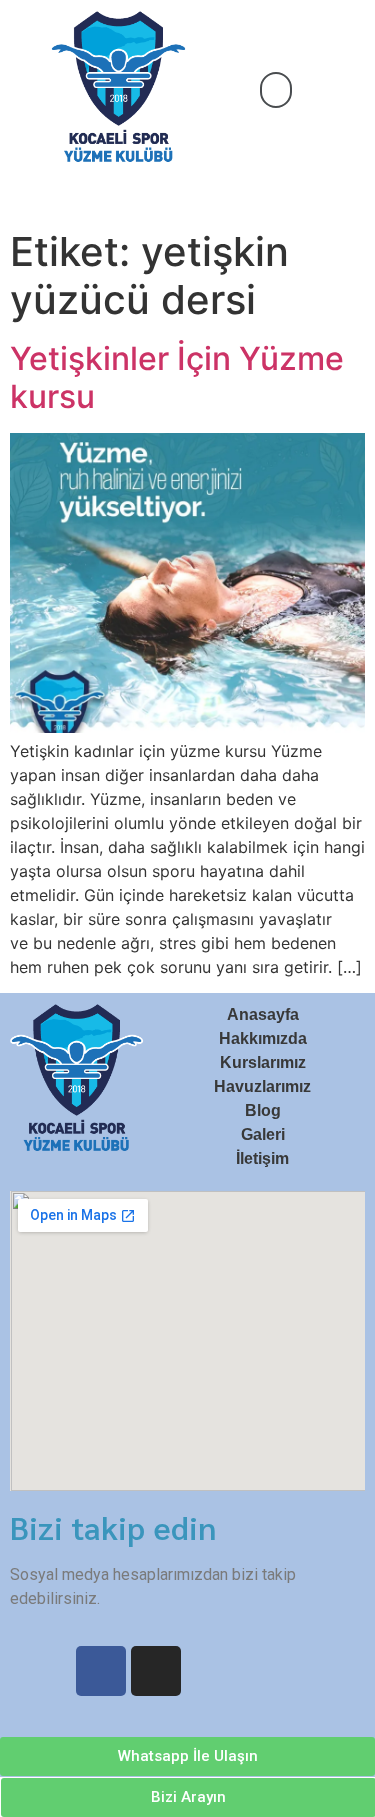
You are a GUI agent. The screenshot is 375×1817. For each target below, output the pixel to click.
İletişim (262, 1158)
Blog (263, 1110)
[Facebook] (101, 1671)
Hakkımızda (263, 1038)
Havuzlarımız (262, 1086)
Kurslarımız (263, 1062)
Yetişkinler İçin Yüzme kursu (177, 377)
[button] (276, 90)
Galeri (263, 1134)
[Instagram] (156, 1671)
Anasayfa (263, 1014)
